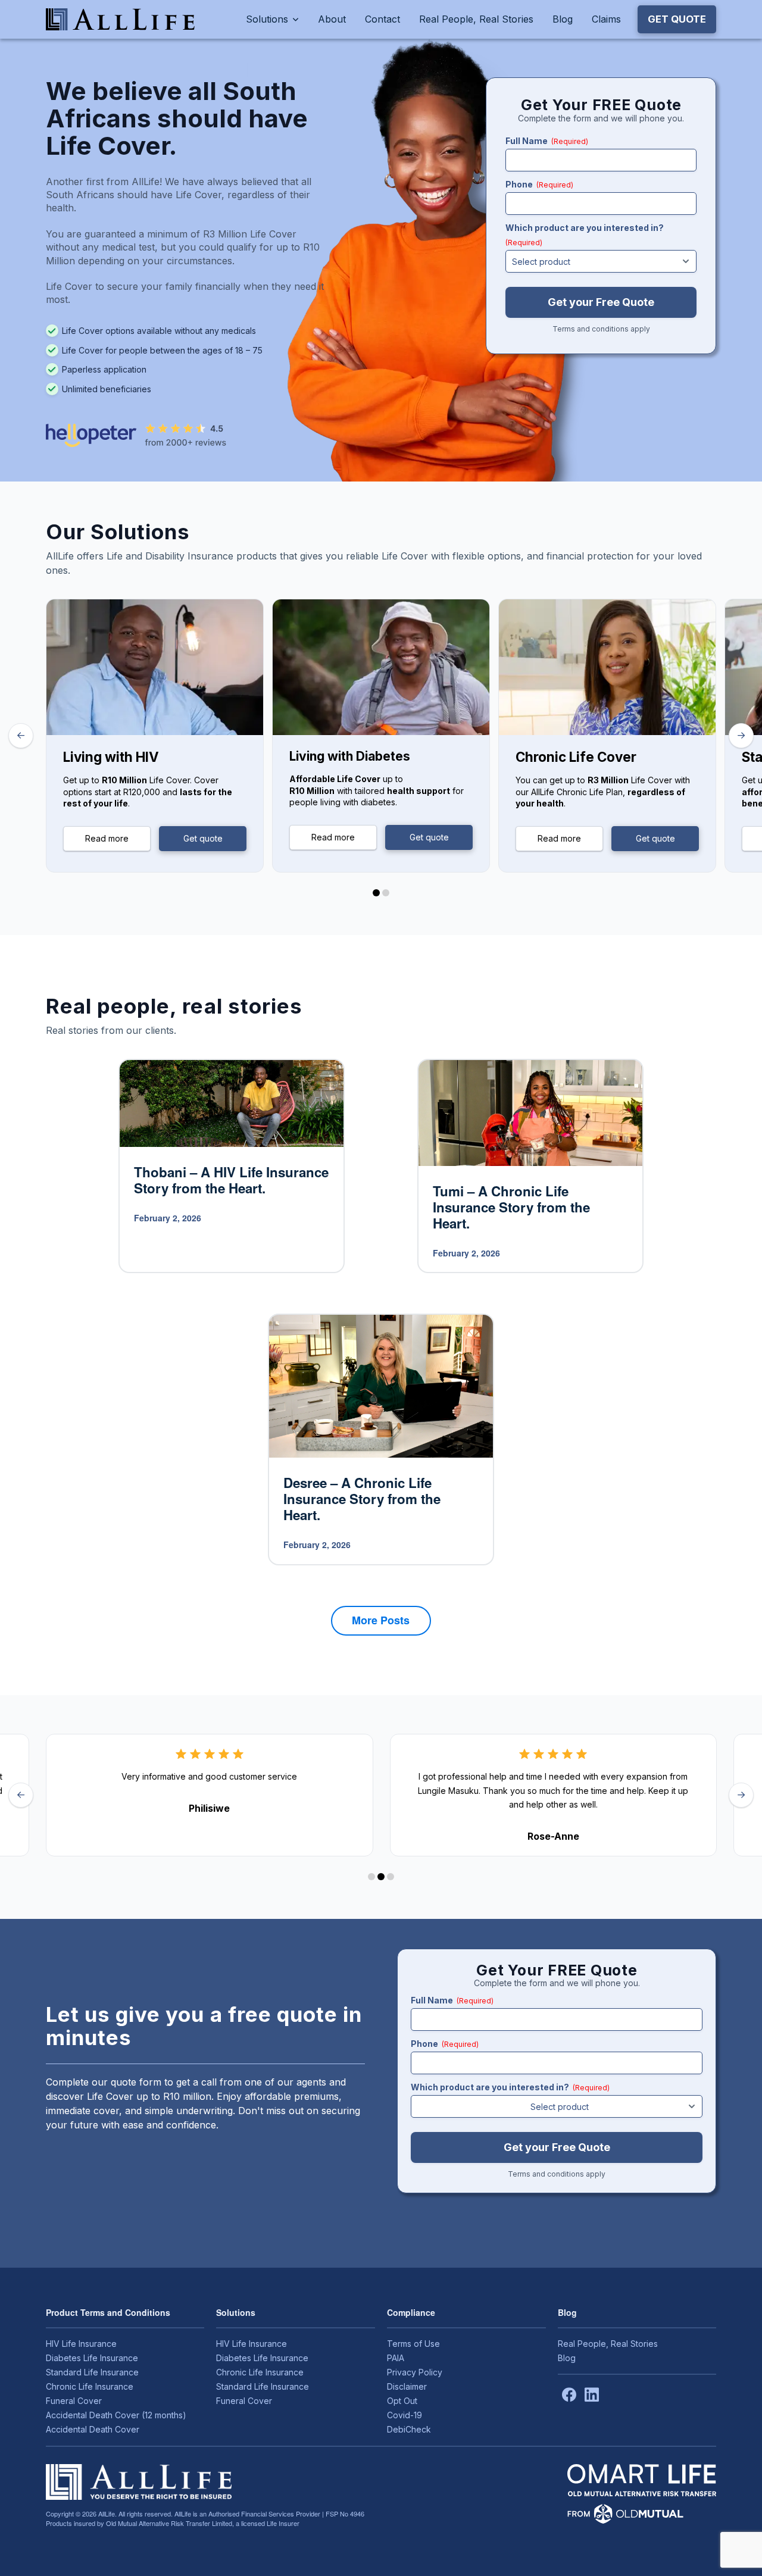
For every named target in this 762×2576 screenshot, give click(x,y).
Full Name (547, 141)
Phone (539, 184)
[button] (677, 19)
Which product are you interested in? (585, 235)
